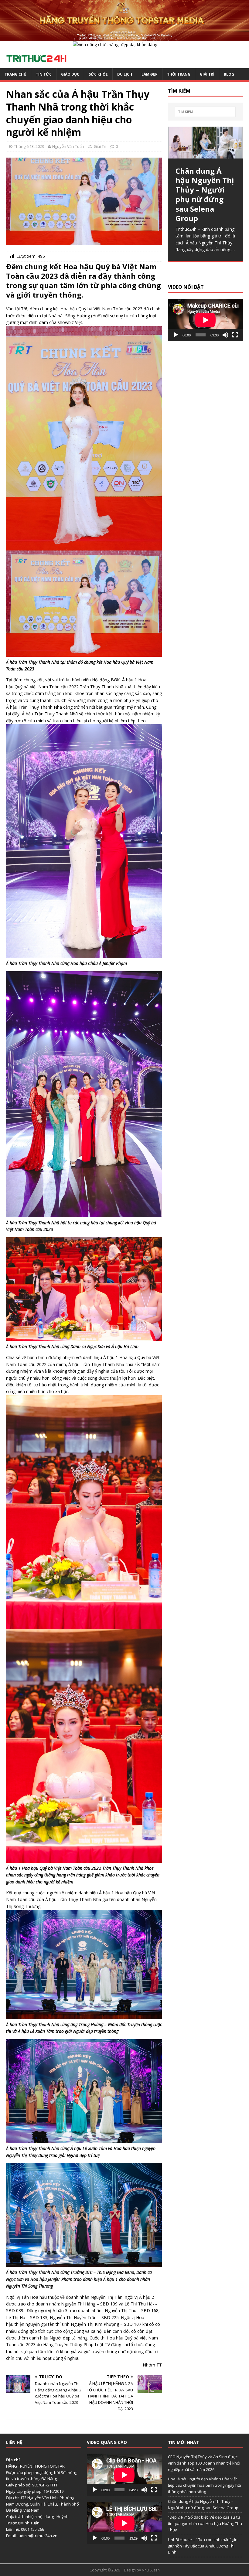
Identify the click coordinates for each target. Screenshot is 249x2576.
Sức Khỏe (98, 74)
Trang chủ (15, 74)
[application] (205, 320)
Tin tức (44, 74)
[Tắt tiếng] (225, 335)
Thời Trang (179, 74)
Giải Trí (207, 74)
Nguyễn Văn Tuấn (68, 146)
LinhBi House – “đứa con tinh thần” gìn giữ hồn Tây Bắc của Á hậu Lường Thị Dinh (203, 2546)
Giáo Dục (70, 74)
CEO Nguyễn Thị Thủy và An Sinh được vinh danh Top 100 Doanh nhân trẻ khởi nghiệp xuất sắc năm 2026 (204, 2463)
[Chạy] (176, 335)
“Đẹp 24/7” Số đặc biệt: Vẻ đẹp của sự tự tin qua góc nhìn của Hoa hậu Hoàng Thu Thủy (205, 2523)
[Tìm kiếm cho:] (205, 112)
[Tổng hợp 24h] (124, 37)
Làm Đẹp (150, 74)
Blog (229, 74)
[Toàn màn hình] (235, 335)
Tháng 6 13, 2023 (29, 146)
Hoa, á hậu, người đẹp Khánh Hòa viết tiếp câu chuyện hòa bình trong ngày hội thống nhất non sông (205, 2485)
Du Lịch (125, 74)
